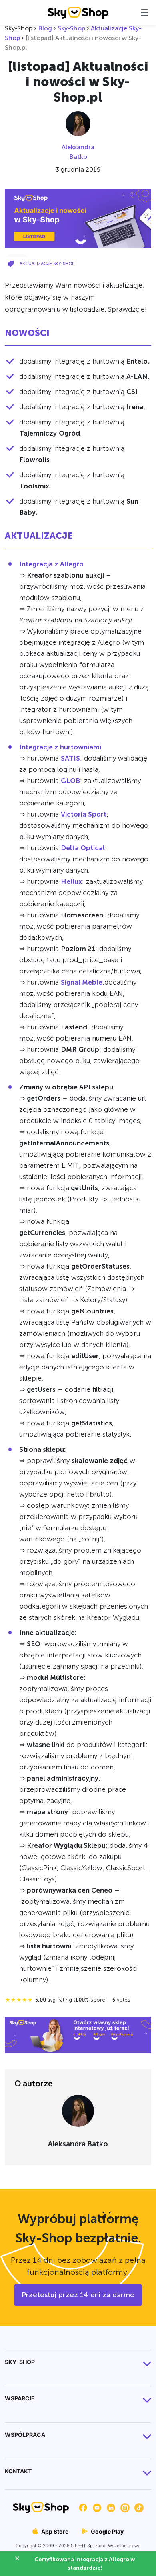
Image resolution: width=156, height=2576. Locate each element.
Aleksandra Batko (78, 152)
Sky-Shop (71, 28)
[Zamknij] (20, 2560)
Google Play (107, 2531)
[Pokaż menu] (144, 13)
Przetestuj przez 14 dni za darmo (78, 2295)
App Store (54, 2531)
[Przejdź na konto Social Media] (83, 2507)
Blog (45, 28)
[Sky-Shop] (78, 12)
